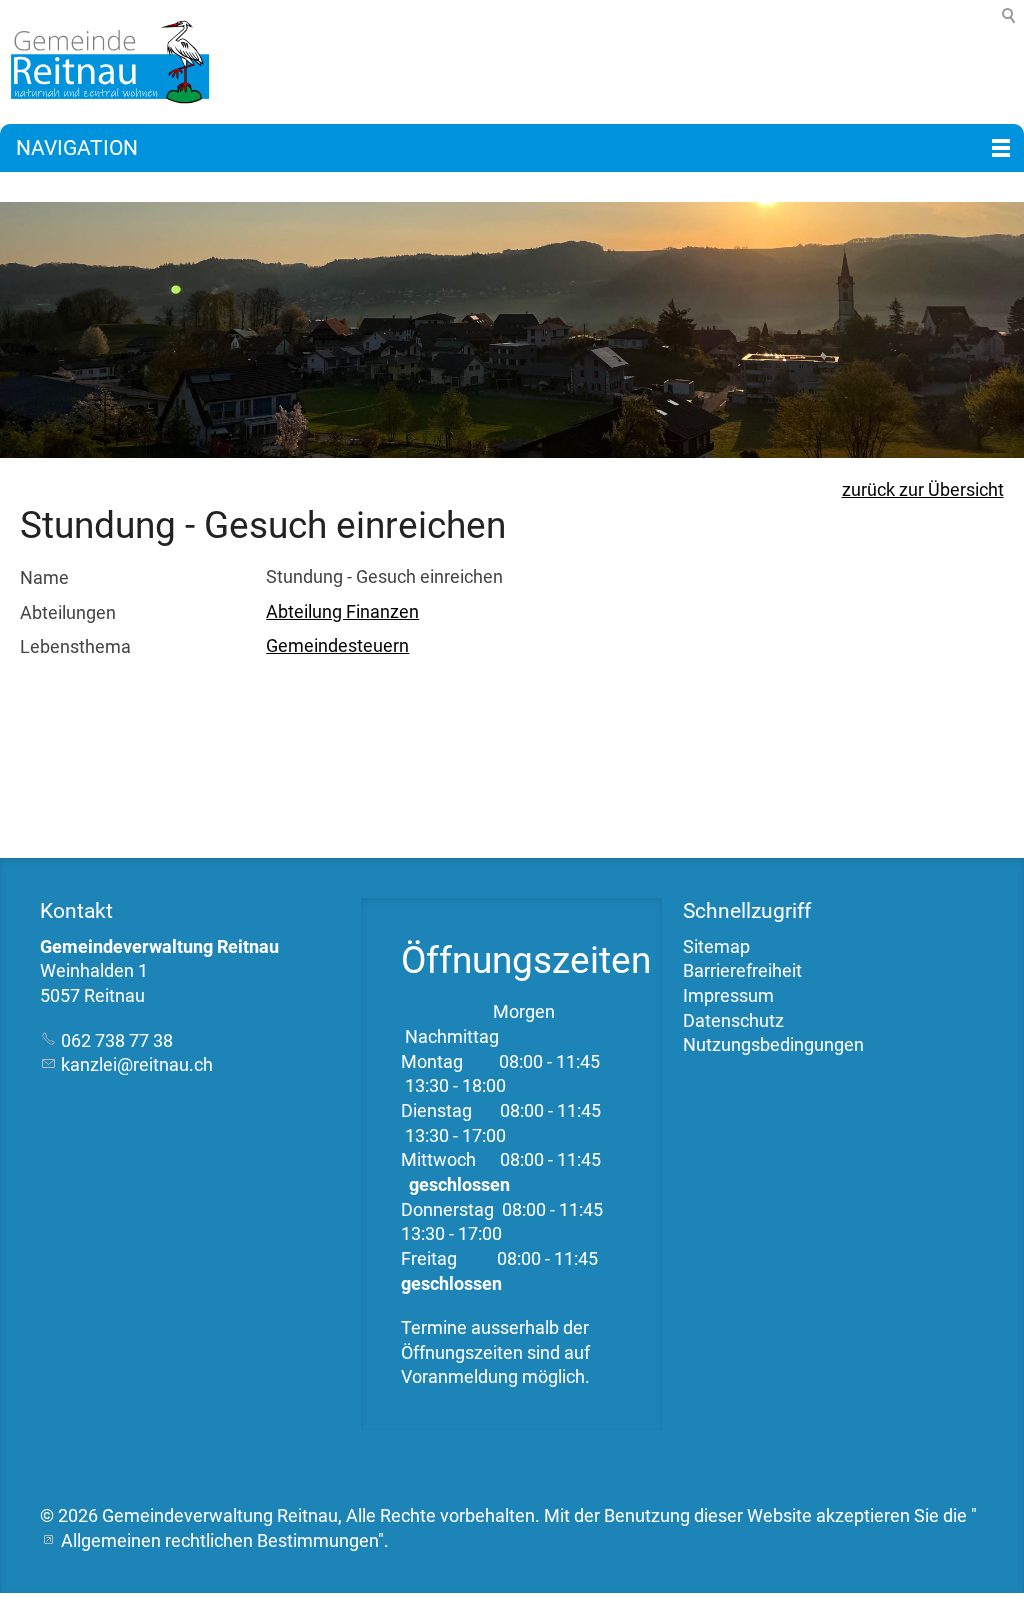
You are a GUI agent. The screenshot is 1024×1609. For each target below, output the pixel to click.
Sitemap (716, 947)
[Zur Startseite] (105, 62)
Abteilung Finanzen (342, 612)
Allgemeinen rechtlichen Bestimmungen (219, 1541)
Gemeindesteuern (337, 646)
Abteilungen (68, 613)
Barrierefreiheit (742, 971)
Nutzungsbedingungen (773, 1045)
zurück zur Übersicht (923, 490)
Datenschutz (733, 1021)
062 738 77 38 (117, 1041)
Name (44, 578)
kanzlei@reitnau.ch (137, 1065)
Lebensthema (75, 647)
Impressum (728, 996)
